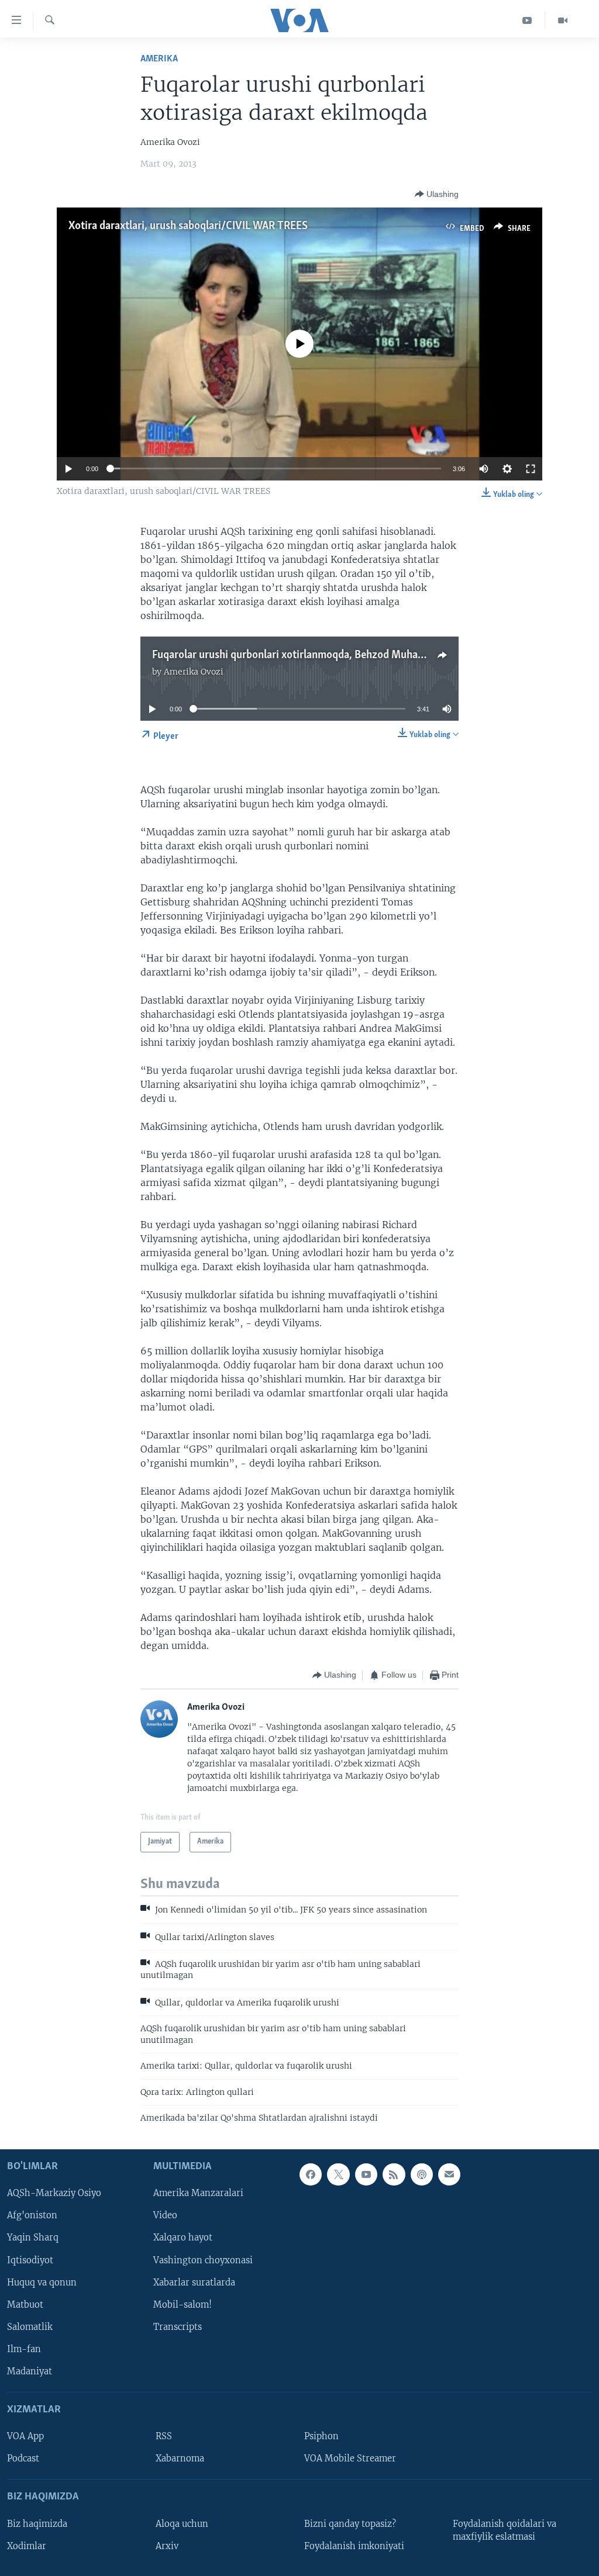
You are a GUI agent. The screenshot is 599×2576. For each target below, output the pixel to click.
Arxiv (167, 2546)
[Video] (563, 20)
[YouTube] (527, 20)
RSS (164, 2436)
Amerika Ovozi (194, 672)
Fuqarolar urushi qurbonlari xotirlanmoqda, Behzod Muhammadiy (304, 655)
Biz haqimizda (37, 2524)
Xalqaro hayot (183, 2238)
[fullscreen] (531, 469)
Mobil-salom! (183, 2305)
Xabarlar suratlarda (194, 2283)
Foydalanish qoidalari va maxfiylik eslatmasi (505, 2530)
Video (165, 2216)
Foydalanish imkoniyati (354, 2546)
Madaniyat (30, 2371)
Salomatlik (30, 2327)
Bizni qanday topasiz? (350, 2524)
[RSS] (394, 2174)
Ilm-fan (24, 2349)
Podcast (23, 2459)
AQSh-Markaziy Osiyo (54, 2194)
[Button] (437, 194)
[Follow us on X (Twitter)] (338, 2174)
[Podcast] (422, 2174)
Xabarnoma (180, 2459)
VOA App (25, 2436)
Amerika (159, 59)
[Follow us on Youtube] (366, 2174)
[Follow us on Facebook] (311, 2174)
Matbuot (25, 2305)
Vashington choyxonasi (203, 2260)
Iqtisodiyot (30, 2260)
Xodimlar (27, 2546)
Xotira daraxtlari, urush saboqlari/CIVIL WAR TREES (188, 226)
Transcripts (178, 2327)
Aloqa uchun (182, 2524)
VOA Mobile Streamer (350, 2459)
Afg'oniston (32, 2216)
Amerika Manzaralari (198, 2194)
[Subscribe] (449, 2174)
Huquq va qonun (42, 2283)
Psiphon (321, 2436)
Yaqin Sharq (33, 2238)
